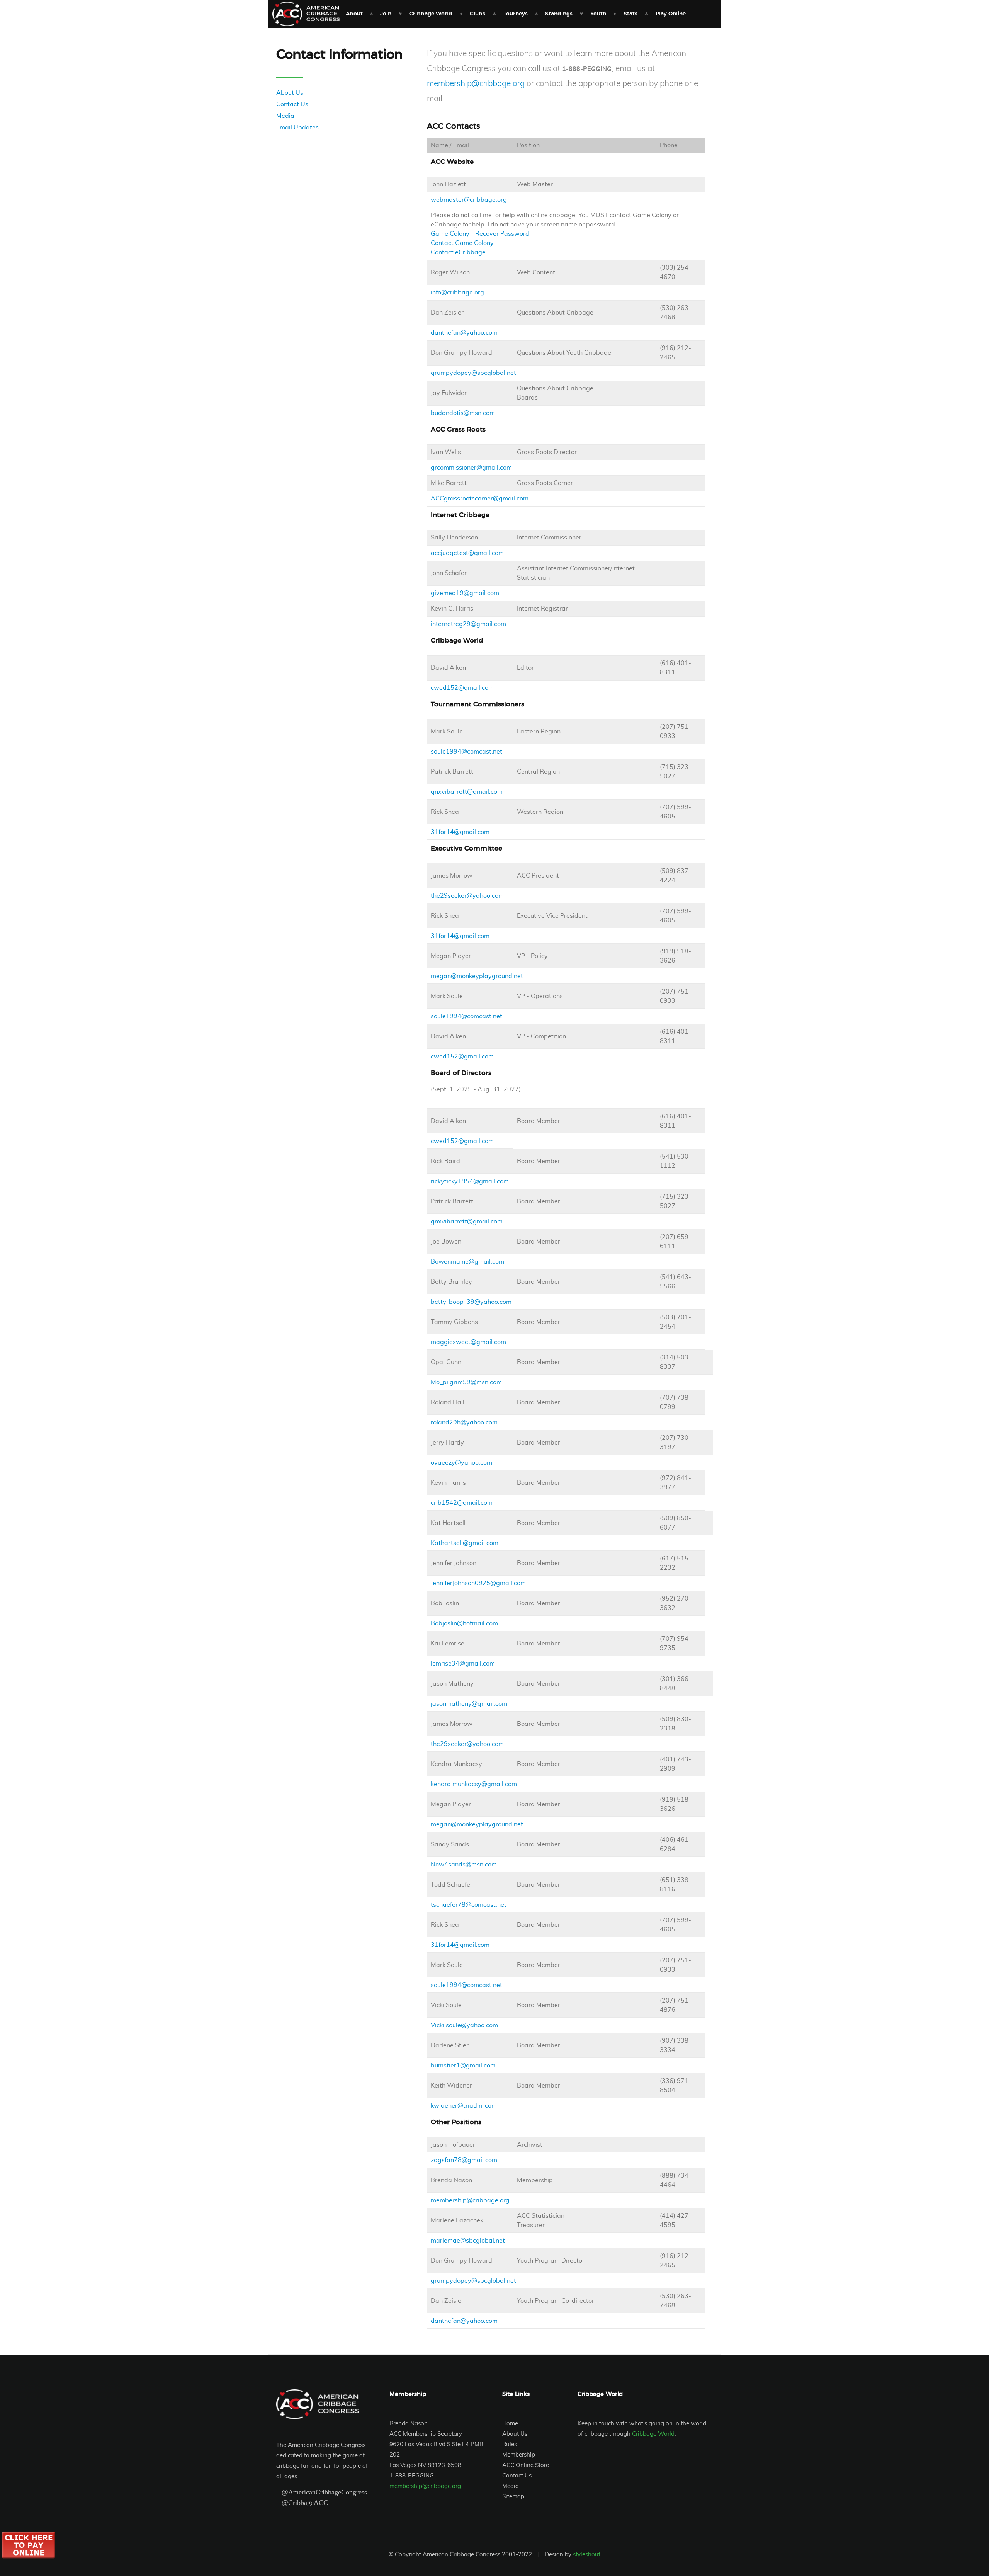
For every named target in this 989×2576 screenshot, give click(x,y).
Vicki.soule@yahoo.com (464, 2025)
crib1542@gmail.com (462, 1503)
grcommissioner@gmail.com (471, 468)
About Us (290, 93)
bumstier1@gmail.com (463, 2066)
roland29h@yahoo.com (464, 1422)
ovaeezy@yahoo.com (461, 1463)
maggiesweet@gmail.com (468, 1342)
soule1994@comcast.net (466, 752)
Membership (519, 2455)
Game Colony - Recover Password (480, 234)
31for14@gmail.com (460, 832)
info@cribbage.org (457, 293)
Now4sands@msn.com (464, 1865)
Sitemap (513, 2497)
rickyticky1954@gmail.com (470, 1181)
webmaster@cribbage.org (469, 200)
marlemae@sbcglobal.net (468, 2241)
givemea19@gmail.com (465, 593)
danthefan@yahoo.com (464, 333)
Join (386, 14)
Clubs (478, 14)
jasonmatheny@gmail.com (469, 1704)
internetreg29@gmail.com (468, 624)
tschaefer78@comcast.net (469, 1905)
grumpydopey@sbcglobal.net (473, 373)
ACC (306, 14)
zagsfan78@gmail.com (464, 2160)
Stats (630, 14)
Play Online (671, 14)
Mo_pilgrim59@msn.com (466, 1382)
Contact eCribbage (458, 252)
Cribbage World (431, 14)
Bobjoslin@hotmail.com (464, 1623)
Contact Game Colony (462, 243)
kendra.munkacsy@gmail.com (474, 1784)
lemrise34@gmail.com (463, 1664)
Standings (559, 14)
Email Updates (297, 128)
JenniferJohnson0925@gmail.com (478, 1583)
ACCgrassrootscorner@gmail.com (480, 499)
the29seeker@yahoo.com (467, 896)
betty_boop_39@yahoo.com (471, 1302)
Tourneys (516, 14)
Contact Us (292, 104)
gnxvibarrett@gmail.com (467, 792)
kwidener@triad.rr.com (464, 2106)
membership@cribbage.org (476, 84)
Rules (510, 2444)
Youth (598, 14)
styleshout (587, 2555)
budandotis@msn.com (463, 413)
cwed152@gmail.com (462, 688)
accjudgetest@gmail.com (467, 553)
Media (285, 116)
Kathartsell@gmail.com (465, 1543)
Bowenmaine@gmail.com (467, 1262)
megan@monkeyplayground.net (477, 976)
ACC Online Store (526, 2465)
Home (510, 2424)
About (354, 14)
